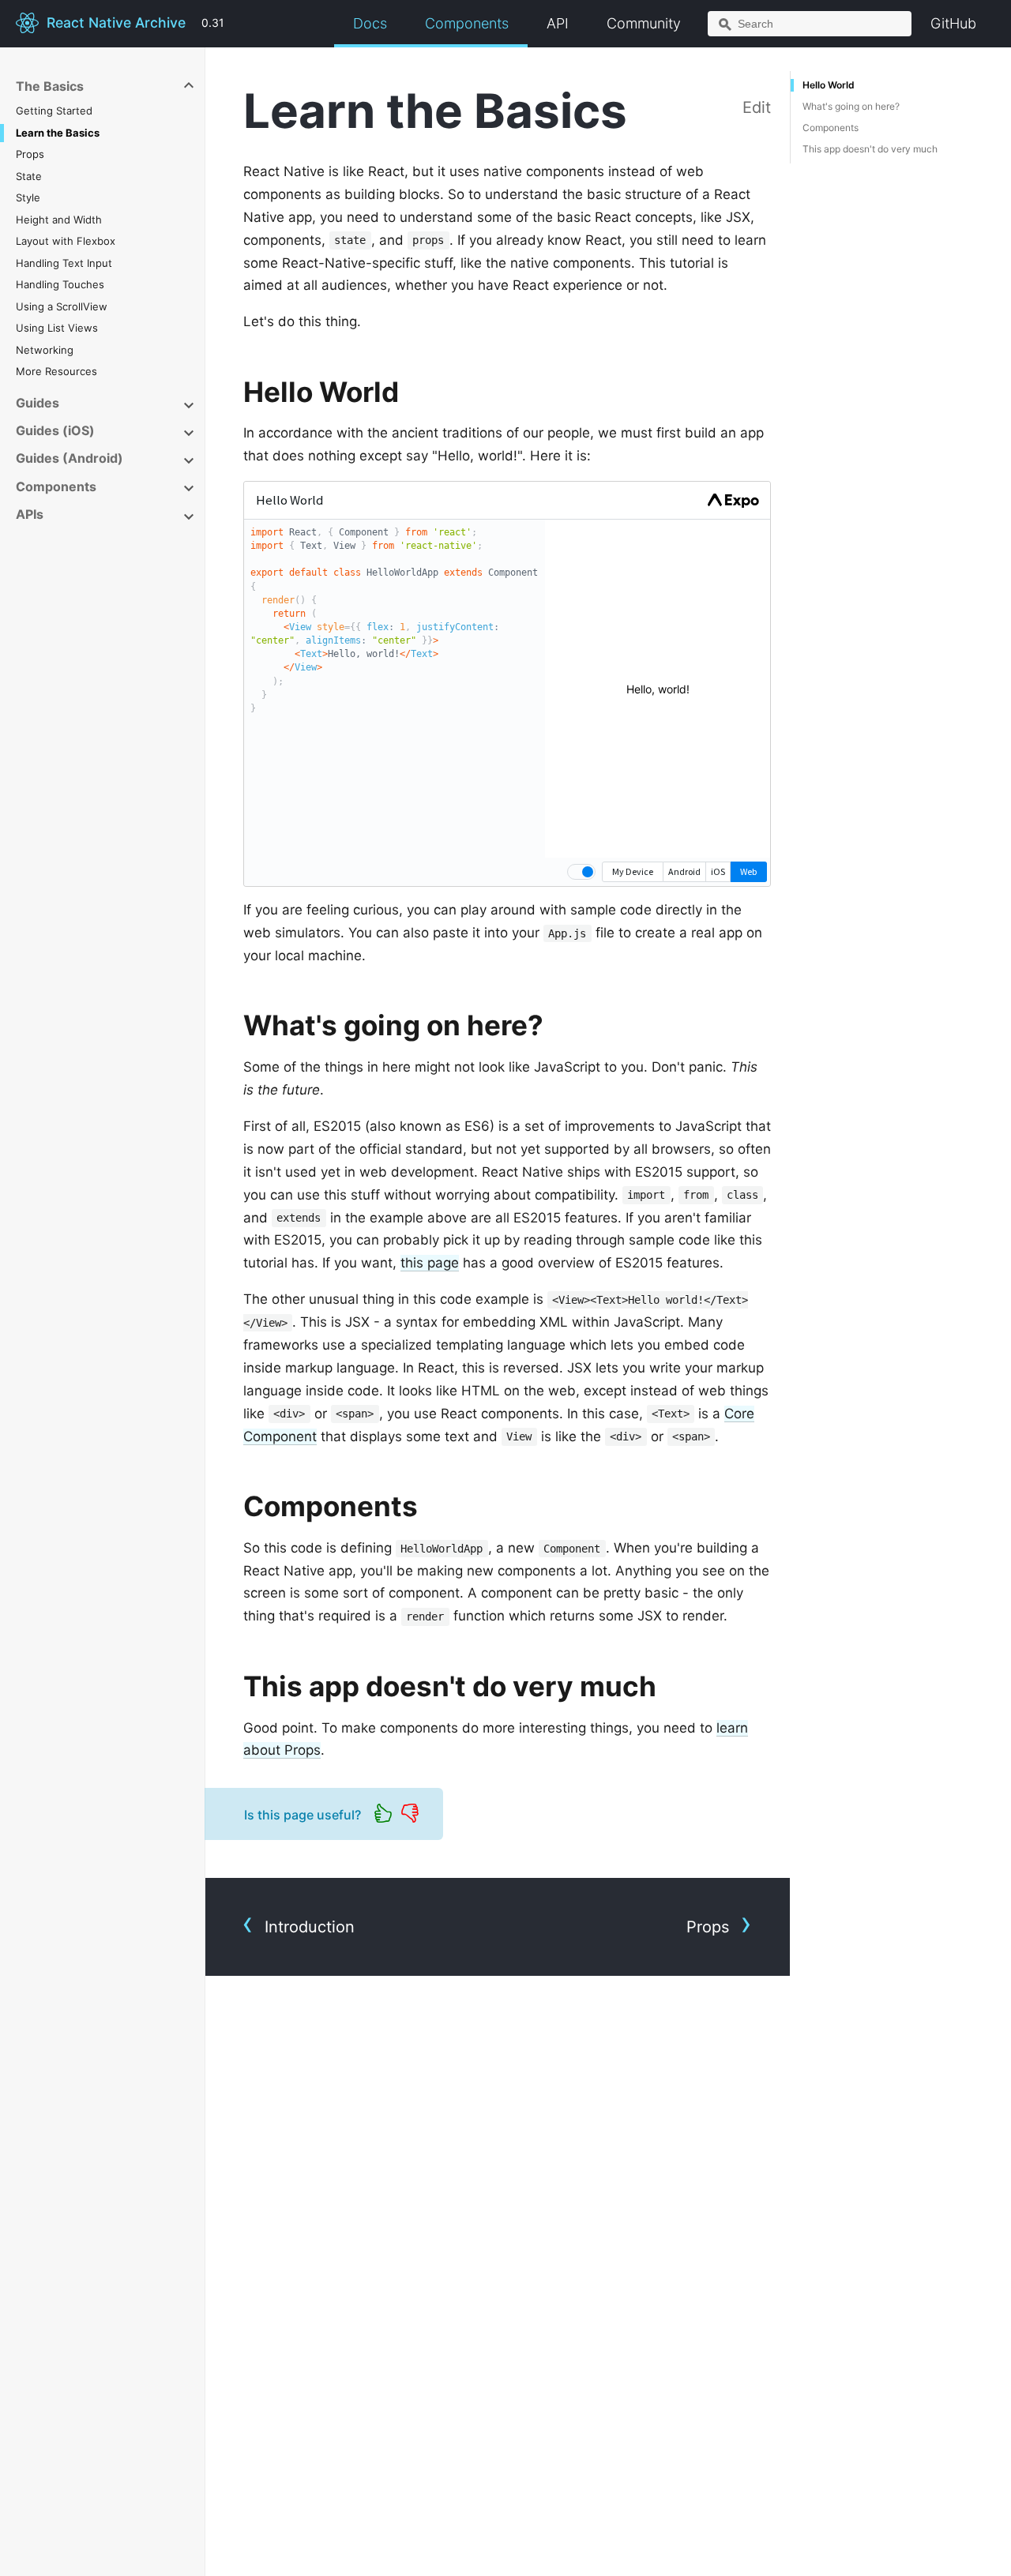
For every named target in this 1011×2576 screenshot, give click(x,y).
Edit (757, 107)
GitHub (953, 23)
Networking (45, 350)
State (29, 176)
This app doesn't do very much (870, 149)
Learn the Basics (58, 133)
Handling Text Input (64, 263)
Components (467, 23)
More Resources (56, 371)
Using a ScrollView (62, 306)
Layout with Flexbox (66, 241)
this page (430, 1263)
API (558, 23)
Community (644, 23)
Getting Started (54, 111)
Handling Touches (60, 284)
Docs (370, 23)
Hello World (829, 85)
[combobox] (810, 24)
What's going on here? (851, 106)
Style (28, 197)
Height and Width (59, 220)
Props (30, 154)
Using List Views (57, 328)
